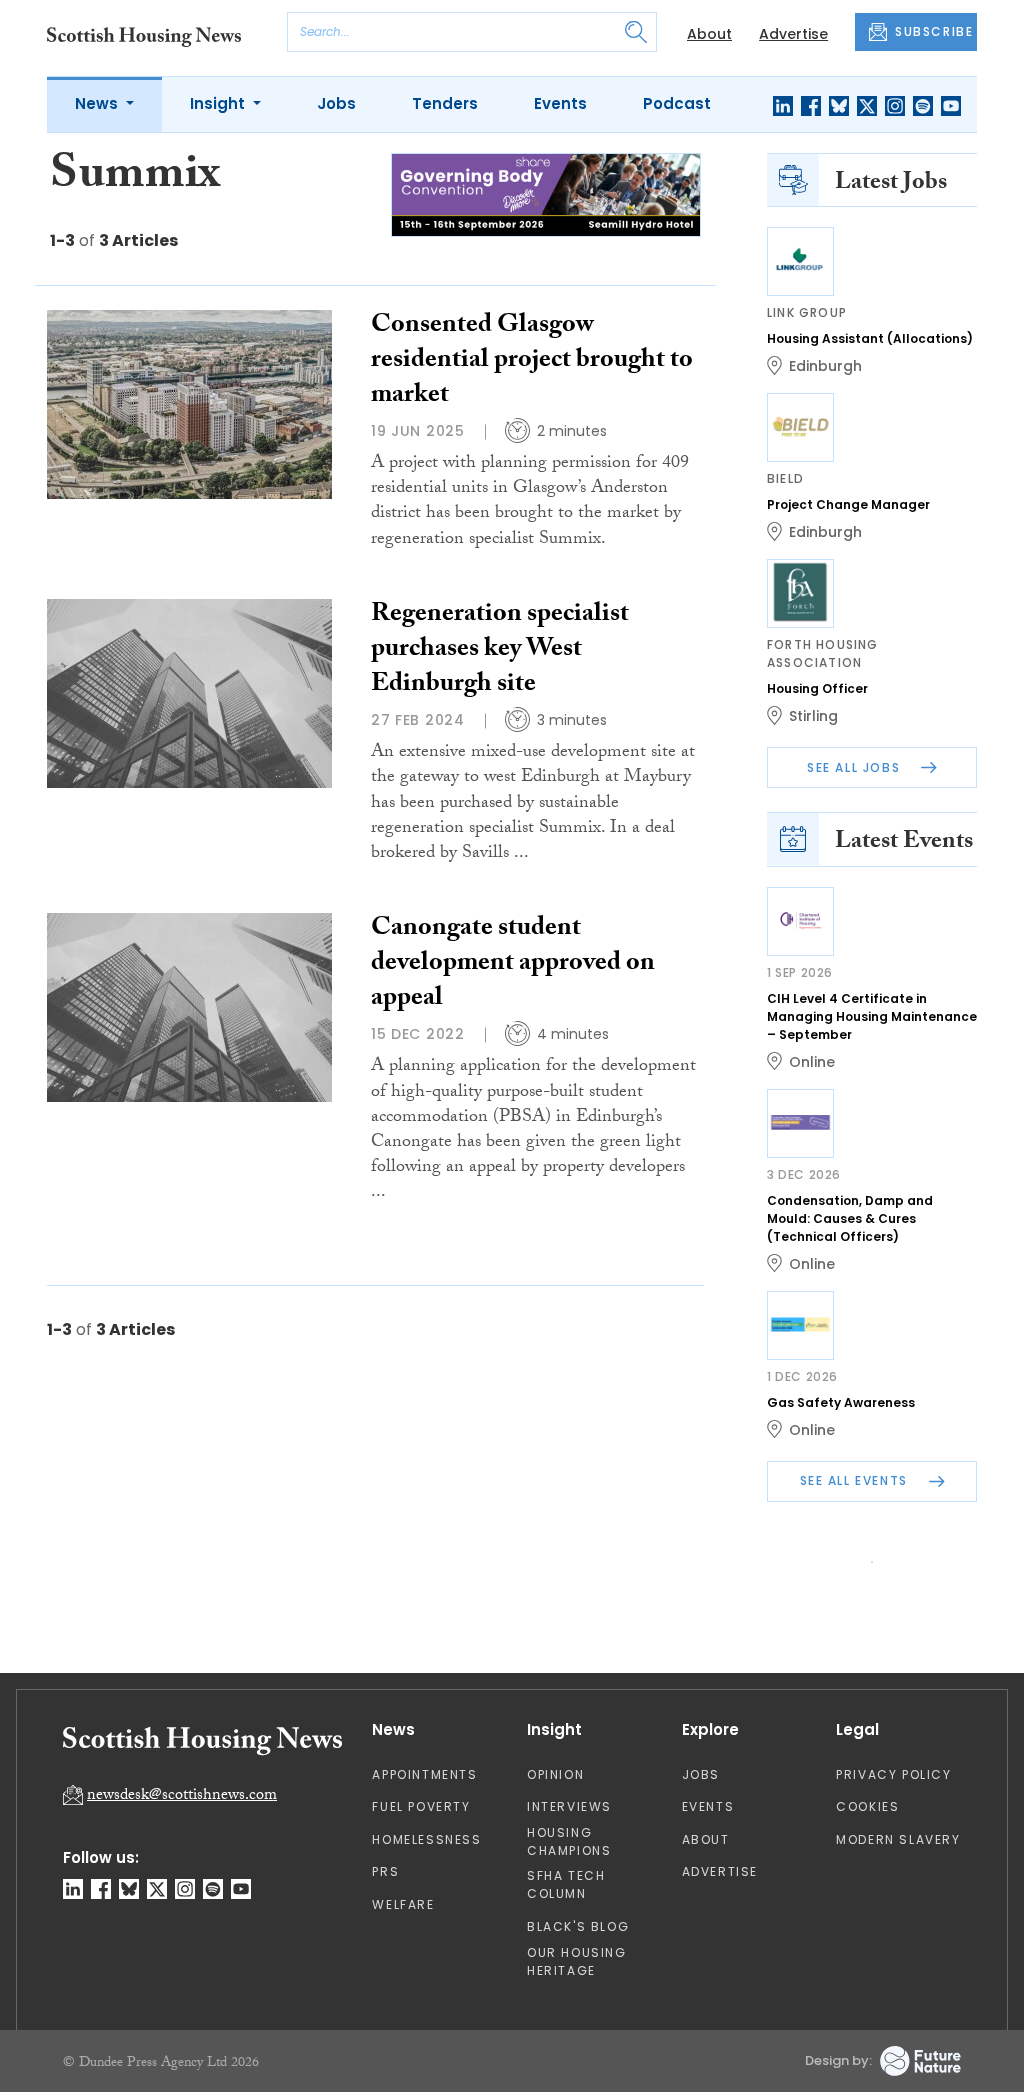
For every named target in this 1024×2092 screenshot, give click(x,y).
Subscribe (678, 389)
